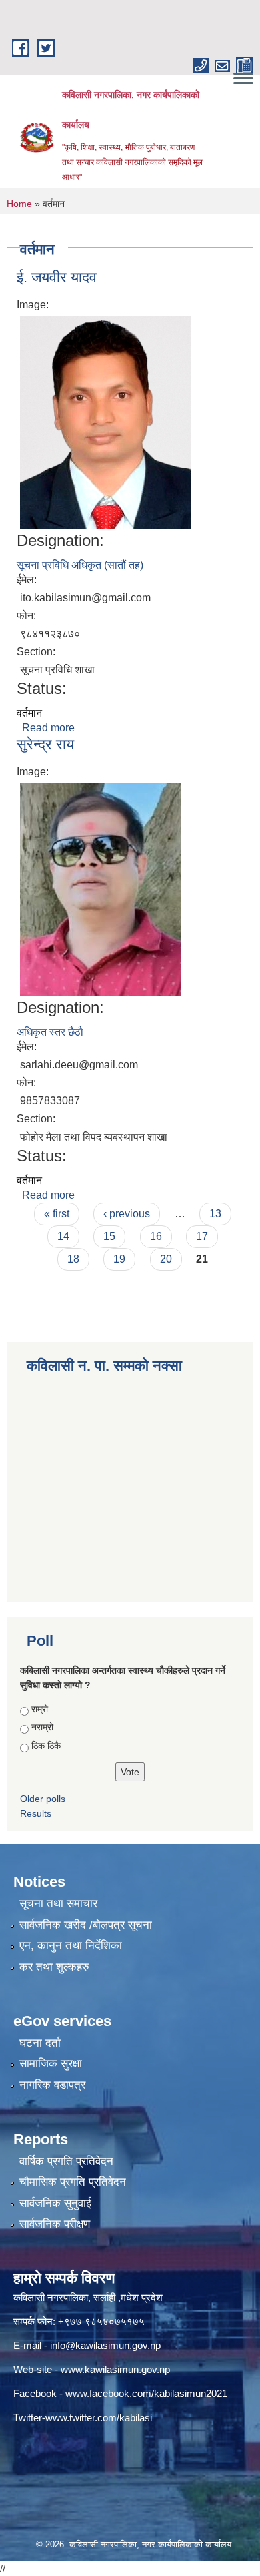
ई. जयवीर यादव (57, 277)
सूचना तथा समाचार (58, 1904)
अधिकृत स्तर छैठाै (50, 1032)
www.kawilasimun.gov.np (115, 2369)
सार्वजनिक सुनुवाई (55, 2203)
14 (63, 1236)
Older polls (43, 1799)
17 (202, 1236)
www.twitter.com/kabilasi (99, 2418)
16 (156, 1236)
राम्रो (40, 1709)
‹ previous (127, 1214)
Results (36, 1813)
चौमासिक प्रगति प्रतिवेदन (73, 2182)
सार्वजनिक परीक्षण (55, 2224)
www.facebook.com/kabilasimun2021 (146, 2393)
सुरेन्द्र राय (45, 744)
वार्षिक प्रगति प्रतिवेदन (66, 2161)
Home (19, 204)
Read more (48, 728)
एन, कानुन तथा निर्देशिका (71, 1946)
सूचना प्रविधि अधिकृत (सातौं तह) (80, 565)
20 (166, 1259)
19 (119, 1259)
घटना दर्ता (40, 2043)
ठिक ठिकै (46, 1746)
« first (57, 1214)
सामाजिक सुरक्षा (51, 2064)
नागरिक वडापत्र (52, 2085)
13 (215, 1214)
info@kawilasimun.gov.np (105, 2345)
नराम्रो (42, 1727)
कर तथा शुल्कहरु (54, 1967)
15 (109, 1236)
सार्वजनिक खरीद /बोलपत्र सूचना (86, 1925)
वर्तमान (29, 713)
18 (73, 1259)
